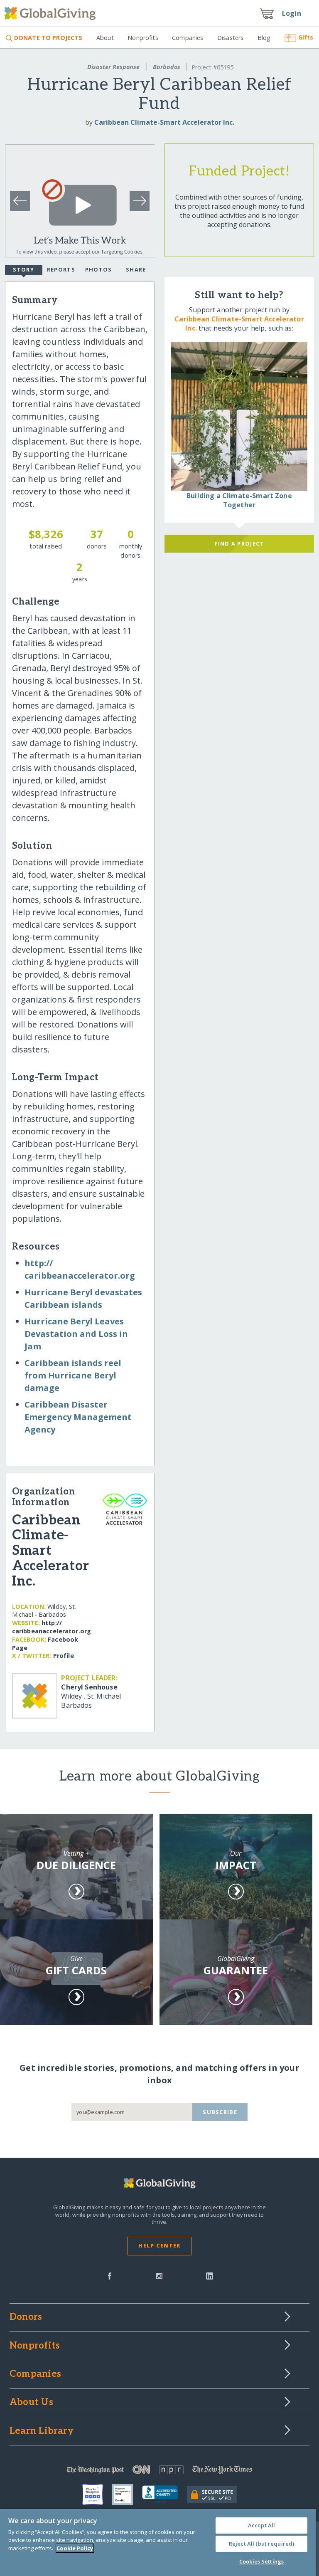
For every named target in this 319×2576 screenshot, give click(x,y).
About (105, 38)
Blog (264, 38)
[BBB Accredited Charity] (164, 2494)
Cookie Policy (75, 2548)
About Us (31, 2403)
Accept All (261, 2525)
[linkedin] (210, 2275)
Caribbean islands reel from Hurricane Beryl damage (73, 1375)
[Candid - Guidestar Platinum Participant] (127, 2494)
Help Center (159, 2245)
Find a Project (239, 543)
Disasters (230, 38)
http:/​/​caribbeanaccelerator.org (52, 1627)
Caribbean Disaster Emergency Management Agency (78, 1417)
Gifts (306, 37)
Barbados (167, 67)
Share (136, 269)
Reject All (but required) (261, 2544)
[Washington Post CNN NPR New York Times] (159, 2471)
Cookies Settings (261, 2561)
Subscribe (220, 2112)
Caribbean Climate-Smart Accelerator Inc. (164, 122)
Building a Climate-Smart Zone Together (239, 500)
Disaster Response (113, 67)
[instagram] (159, 2275)
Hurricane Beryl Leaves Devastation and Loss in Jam (76, 1334)
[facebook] (110, 2275)
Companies (188, 38)
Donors (26, 2317)
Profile (64, 1656)
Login (292, 13)
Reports (61, 269)
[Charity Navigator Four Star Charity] (97, 2494)
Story (23, 269)
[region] (158, 2543)
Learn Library (42, 2431)
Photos (99, 269)
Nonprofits (143, 38)
